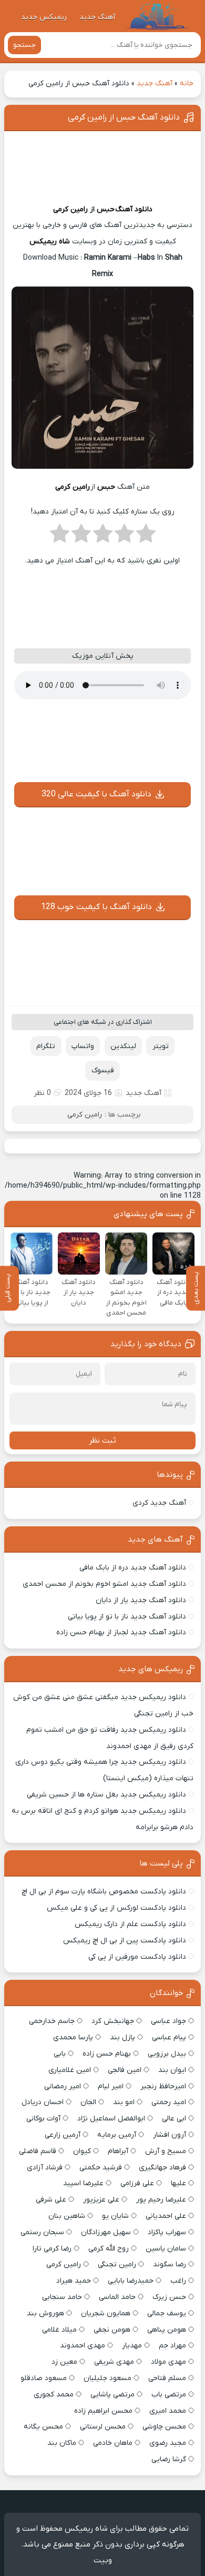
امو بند (124, 2102)
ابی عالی (174, 2119)
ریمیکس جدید (44, 17)
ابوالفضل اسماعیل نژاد (111, 2119)
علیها (178, 2183)
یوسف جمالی (167, 2313)
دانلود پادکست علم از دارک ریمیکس (130, 1924)
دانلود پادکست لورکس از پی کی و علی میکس (116, 1908)
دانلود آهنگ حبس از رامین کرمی (124, 117)
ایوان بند (172, 2070)
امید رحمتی (169, 2102)
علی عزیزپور (101, 2200)
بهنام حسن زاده (107, 2054)
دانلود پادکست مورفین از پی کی (137, 1957)
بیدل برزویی (167, 2054)
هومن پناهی (167, 2330)
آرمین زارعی (63, 2135)
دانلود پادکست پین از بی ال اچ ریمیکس (125, 1941)
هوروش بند (45, 2313)
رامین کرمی (70, 209)
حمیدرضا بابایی (131, 2281)
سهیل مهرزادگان (106, 2232)
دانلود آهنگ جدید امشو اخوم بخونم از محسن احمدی (104, 1584)
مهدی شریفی (114, 2362)
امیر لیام (111, 2086)
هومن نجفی (112, 2330)
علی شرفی (51, 2200)
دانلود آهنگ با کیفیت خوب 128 (96, 907)
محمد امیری (168, 2411)
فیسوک (103, 1070)
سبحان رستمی (42, 2232)
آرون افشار (170, 2135)
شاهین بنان (67, 2216)
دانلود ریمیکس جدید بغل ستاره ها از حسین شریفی (106, 1795)
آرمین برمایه (117, 2135)
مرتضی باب (169, 2395)
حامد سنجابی (62, 2297)
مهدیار (132, 2346)
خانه (187, 83)
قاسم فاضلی (38, 2151)
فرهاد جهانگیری (162, 2168)
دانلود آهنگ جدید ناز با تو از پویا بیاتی (127, 1617)
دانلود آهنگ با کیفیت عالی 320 (96, 794)
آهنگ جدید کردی (159, 1503)
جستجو (24, 45)
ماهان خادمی (113, 2443)
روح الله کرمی (109, 2249)
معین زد (64, 2362)
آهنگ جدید (97, 17)
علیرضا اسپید (83, 2183)
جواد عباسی (168, 2021)
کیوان (82, 2151)
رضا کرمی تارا (52, 2249)
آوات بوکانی (43, 2119)
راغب (178, 2281)
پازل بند (122, 2037)
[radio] (146, 537)
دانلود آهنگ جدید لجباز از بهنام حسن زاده (121, 1632)
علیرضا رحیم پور (161, 2200)
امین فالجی (125, 2070)
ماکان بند (62, 2443)
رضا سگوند (170, 2264)
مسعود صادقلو (44, 2378)
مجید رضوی (168, 2443)
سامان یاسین (166, 2249)
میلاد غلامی (59, 2330)
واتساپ (83, 1046)
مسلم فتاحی (167, 2378)
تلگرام (46, 1046)
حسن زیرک (169, 2297)
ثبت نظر (102, 1440)
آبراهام (118, 2151)
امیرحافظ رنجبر (163, 2086)
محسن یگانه (43, 2427)
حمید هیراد (74, 2281)
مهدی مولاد (168, 2362)
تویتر (161, 1046)
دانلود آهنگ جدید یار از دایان (141, 1600)
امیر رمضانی (63, 2086)
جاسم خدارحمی (52, 2021)
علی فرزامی (137, 2183)
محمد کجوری (54, 2395)
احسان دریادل (43, 2102)
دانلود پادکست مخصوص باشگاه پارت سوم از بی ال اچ (104, 1892)
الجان (88, 2102)
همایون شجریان (106, 2313)
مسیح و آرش (166, 2151)
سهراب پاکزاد (167, 2232)
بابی (60, 2054)
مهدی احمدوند (83, 2346)
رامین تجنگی (117, 2264)
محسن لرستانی (103, 2427)
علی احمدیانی (166, 2216)
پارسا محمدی (73, 2037)
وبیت (103, 2560)
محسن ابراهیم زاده (103, 2411)
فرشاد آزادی (45, 2168)
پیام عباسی (169, 2037)
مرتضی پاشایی (112, 2395)
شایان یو (115, 2216)
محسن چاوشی (164, 2427)
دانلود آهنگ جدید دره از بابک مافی (133, 1568)
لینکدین (123, 1046)
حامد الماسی (117, 2297)
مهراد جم (172, 2346)
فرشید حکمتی (101, 2168)
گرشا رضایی (169, 2459)
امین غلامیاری (70, 2070)
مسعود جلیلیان (107, 2378)
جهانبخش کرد (113, 2021)
